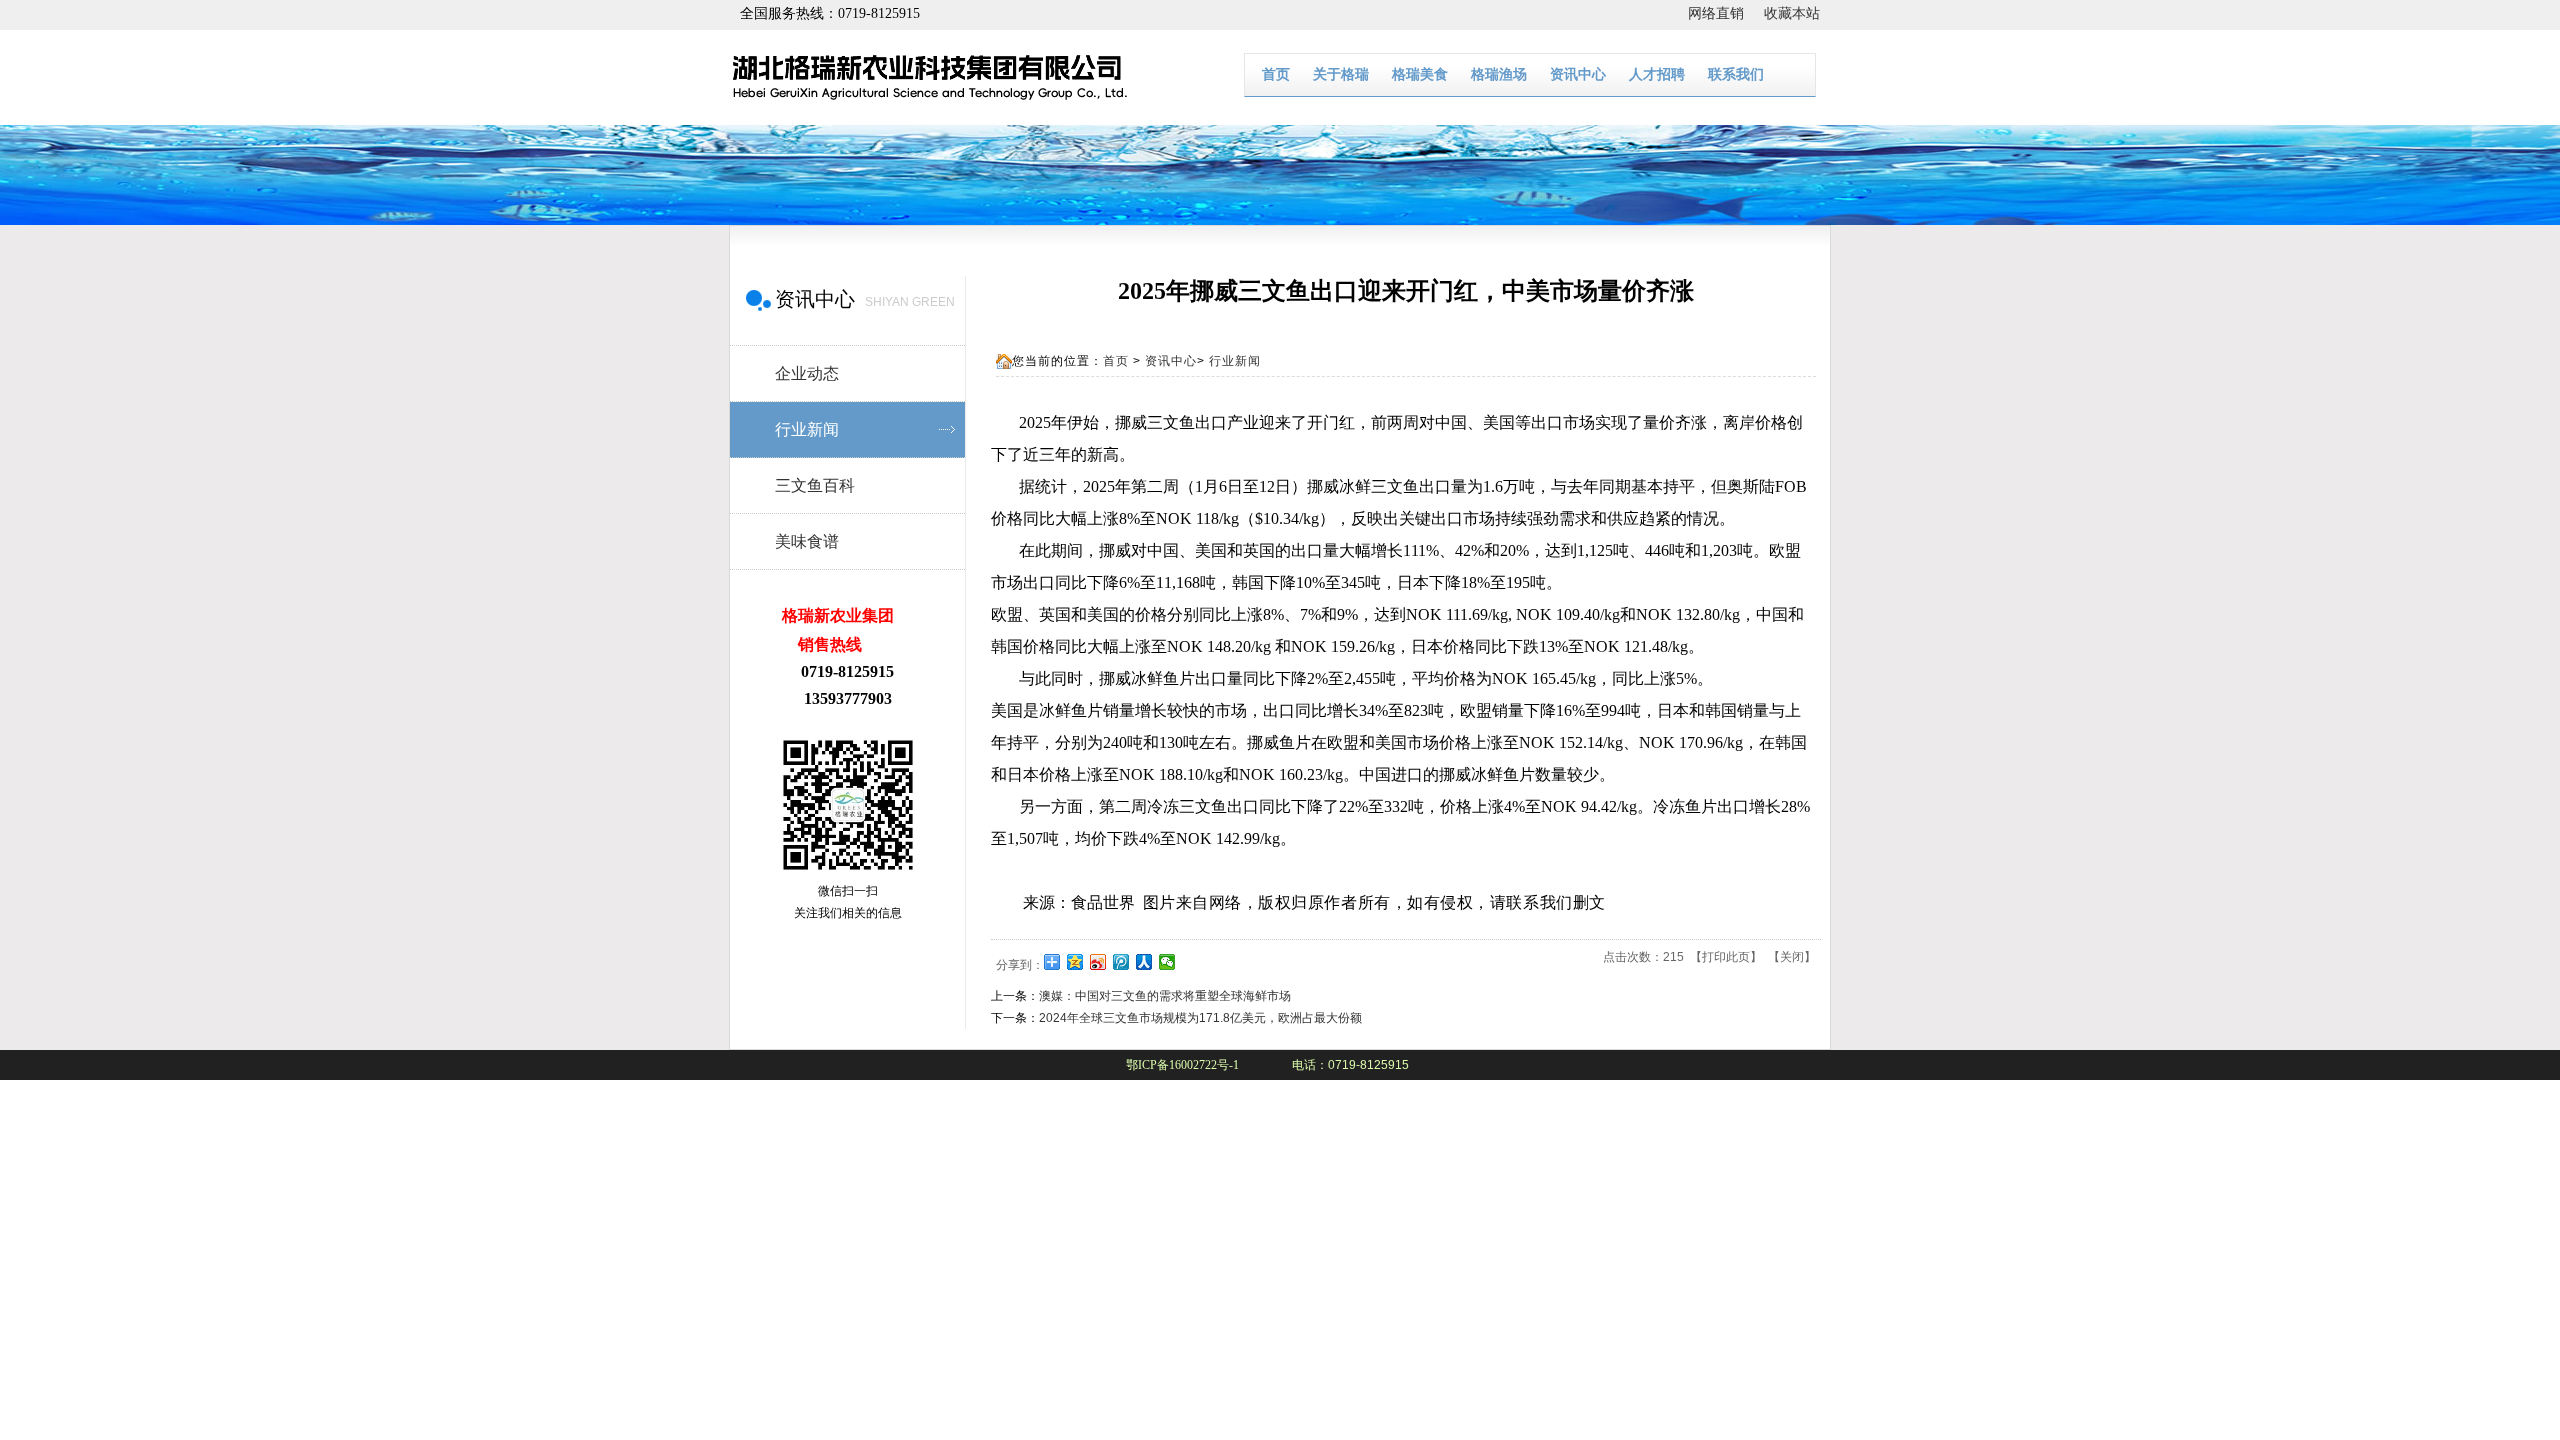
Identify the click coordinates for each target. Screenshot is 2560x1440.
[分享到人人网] (1144, 962)
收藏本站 (1792, 13)
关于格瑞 (1341, 74)
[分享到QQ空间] (1075, 962)
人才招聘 (1657, 74)
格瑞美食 (1420, 74)
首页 (1276, 74)
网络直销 (1726, 13)
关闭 (1792, 957)
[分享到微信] (1167, 962)
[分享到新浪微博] (1098, 962)
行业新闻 (1235, 361)
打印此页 (1726, 957)
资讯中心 (1578, 74)
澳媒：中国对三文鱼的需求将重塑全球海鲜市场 (1165, 996)
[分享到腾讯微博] (1121, 962)
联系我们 (1736, 74)
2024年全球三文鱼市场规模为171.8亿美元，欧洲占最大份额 (1200, 1018)
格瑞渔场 (1499, 74)
